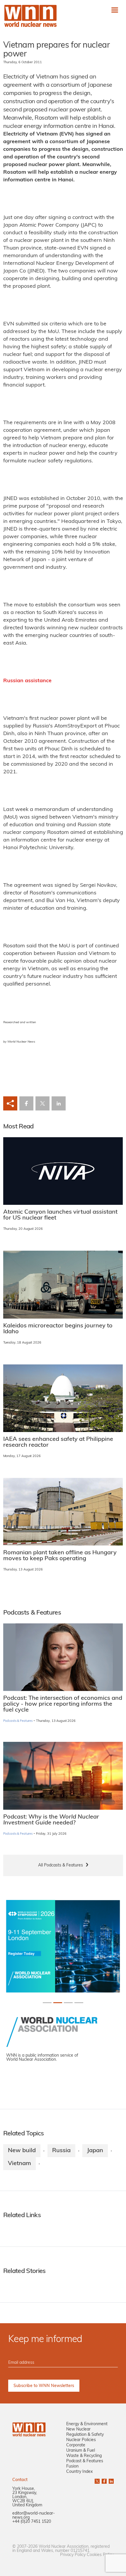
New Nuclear (78, 2429)
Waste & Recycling (84, 2456)
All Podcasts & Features (61, 1865)
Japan (95, 2151)
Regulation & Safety (85, 2435)
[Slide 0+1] (47, 2003)
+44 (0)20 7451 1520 (32, 2522)
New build (22, 2151)
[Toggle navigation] (115, 10)
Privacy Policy (73, 2555)
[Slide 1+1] (58, 2003)
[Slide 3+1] (79, 2003)
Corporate (76, 2445)
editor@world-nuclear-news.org (34, 2516)
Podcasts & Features (18, 1721)
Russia (61, 2151)
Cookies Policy (100, 2555)
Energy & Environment (87, 2424)
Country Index (79, 2472)
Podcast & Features (85, 2461)
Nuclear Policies (81, 2440)
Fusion (72, 2467)
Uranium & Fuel (81, 2451)
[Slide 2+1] (68, 2003)
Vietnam (19, 2164)
